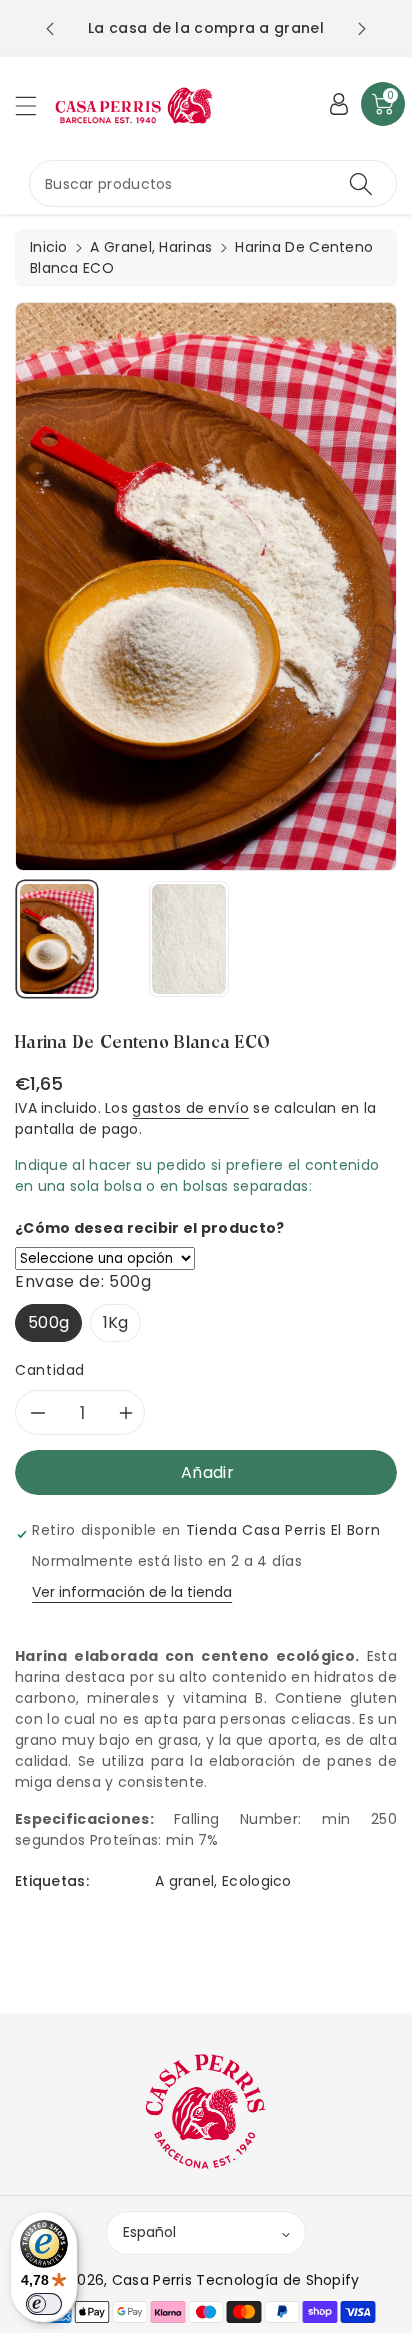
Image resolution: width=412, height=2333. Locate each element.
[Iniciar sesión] (339, 104)
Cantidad (50, 1370)
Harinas (185, 247)
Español (149, 2232)
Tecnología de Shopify (277, 2280)
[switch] (44, 2304)
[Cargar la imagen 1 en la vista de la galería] (57, 939)
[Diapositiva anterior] (50, 29)
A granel (184, 1881)
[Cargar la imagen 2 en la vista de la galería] (189, 939)
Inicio (49, 247)
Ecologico (257, 1881)
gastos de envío (190, 1108)
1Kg (116, 1322)
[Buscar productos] (361, 183)
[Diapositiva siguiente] (362, 29)
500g (48, 1322)
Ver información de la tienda (132, 1592)
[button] (35, 105)
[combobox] (213, 183)
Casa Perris (152, 2280)
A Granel (120, 247)
